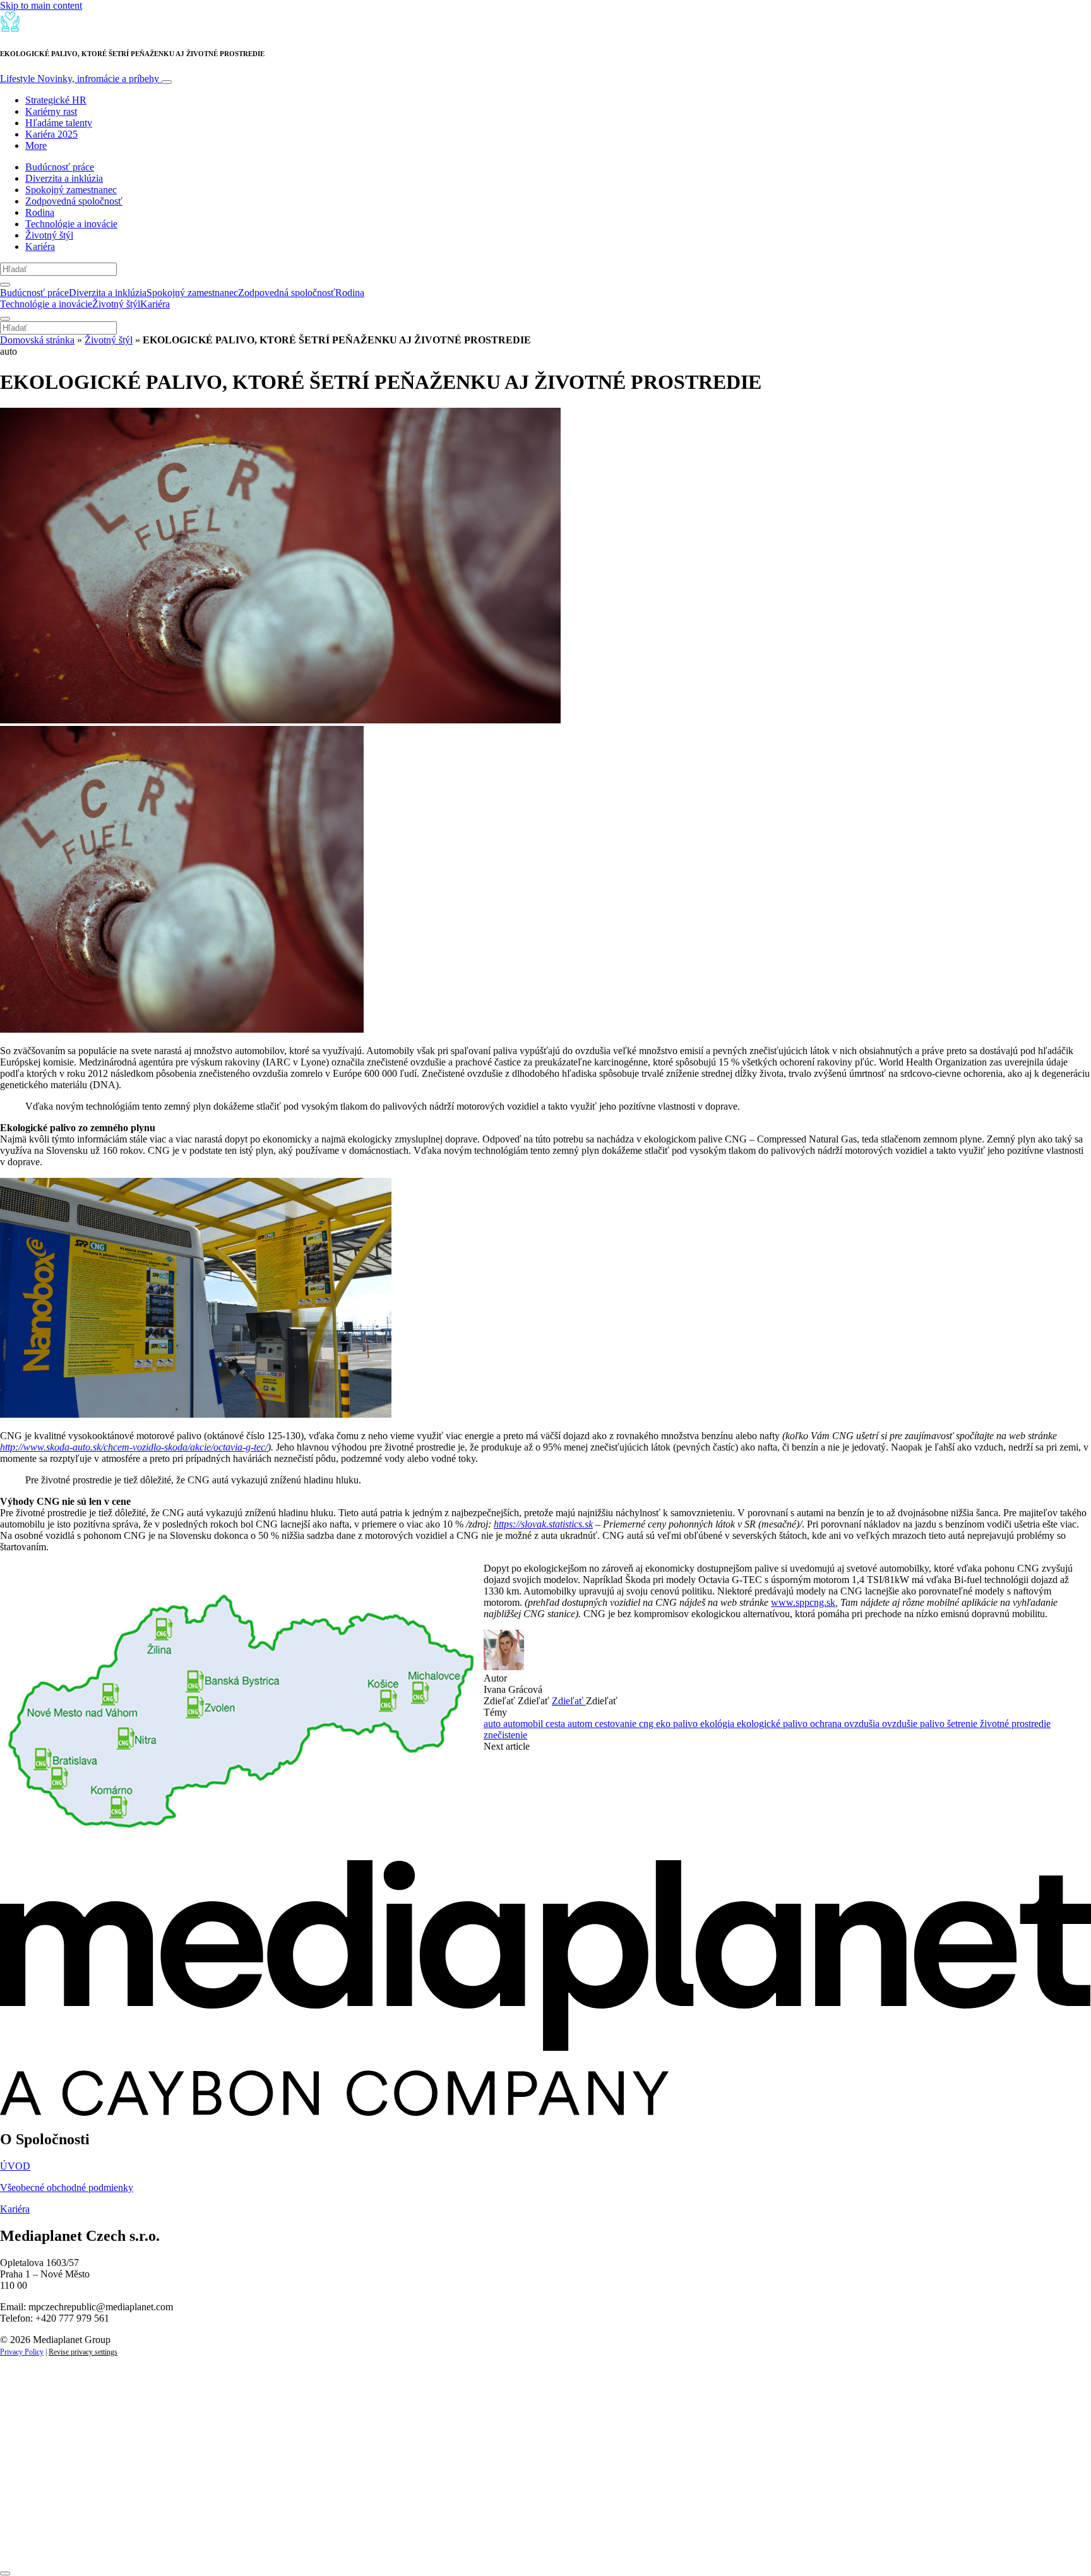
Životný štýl (49, 235)
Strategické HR (56, 100)
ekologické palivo (773, 1724)
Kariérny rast (51, 111)
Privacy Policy (22, 2352)
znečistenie (505, 1735)
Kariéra (40, 246)
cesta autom (570, 1724)
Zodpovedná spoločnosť (74, 201)
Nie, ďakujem (259, 2543)
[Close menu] (5, 319)
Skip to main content (41, 5)
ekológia (718, 1724)
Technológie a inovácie (71, 224)
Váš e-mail (40, 2500)
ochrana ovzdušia (846, 1724)
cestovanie (617, 1724)
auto (493, 1724)
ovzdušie (901, 1724)
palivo (933, 1724)
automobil (524, 1724)
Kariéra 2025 (51, 134)
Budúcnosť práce (60, 167)
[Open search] (5, 285)
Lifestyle (80, 79)
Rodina (40, 212)
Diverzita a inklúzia (64, 178)
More (36, 145)
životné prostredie (1015, 1724)
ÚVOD (15, 2166)
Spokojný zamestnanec (71, 190)
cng (647, 1724)
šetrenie (963, 1724)
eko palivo (678, 1724)
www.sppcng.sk (803, 1602)
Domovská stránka (37, 340)
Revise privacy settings (83, 2352)
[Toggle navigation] (167, 82)
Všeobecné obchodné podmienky (67, 2187)
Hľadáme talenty (59, 123)
